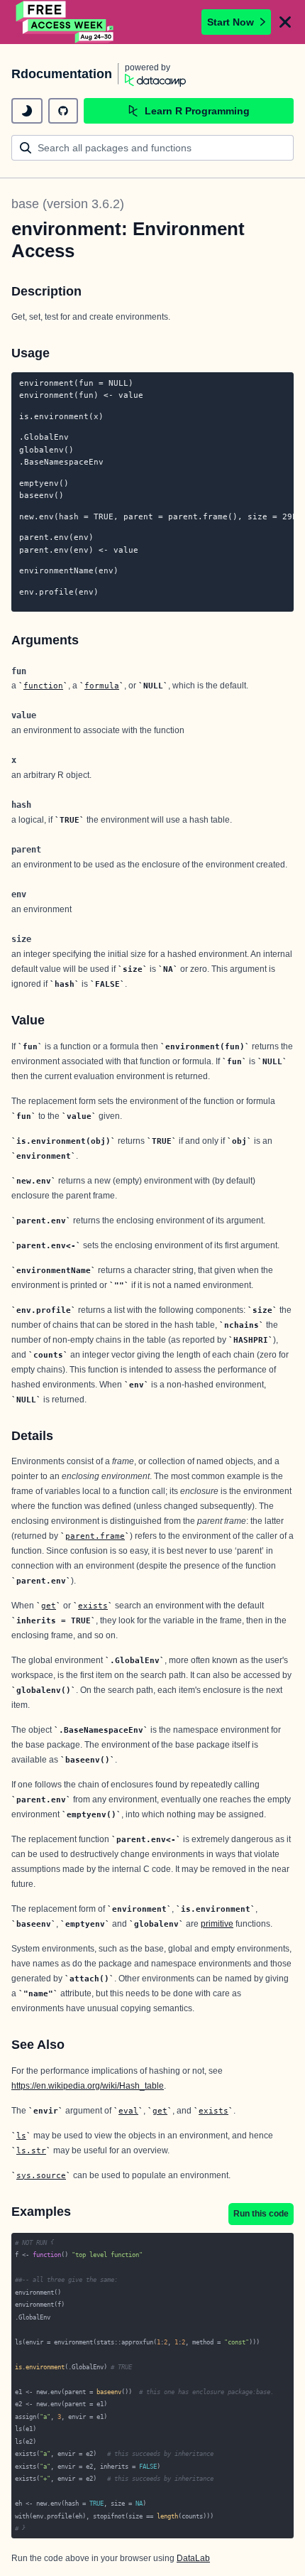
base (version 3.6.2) (68, 204)
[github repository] (63, 111)
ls (21, 2136)
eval (128, 2111)
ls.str (31, 2150)
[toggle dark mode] (27, 111)
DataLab (193, 2558)
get (49, 1606)
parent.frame (95, 1536)
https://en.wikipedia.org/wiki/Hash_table (88, 2086)
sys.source (41, 2175)
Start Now (231, 22)
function (43, 686)
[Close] (285, 22)
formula (102, 686)
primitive (217, 1924)
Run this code (261, 2214)
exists (93, 1606)
